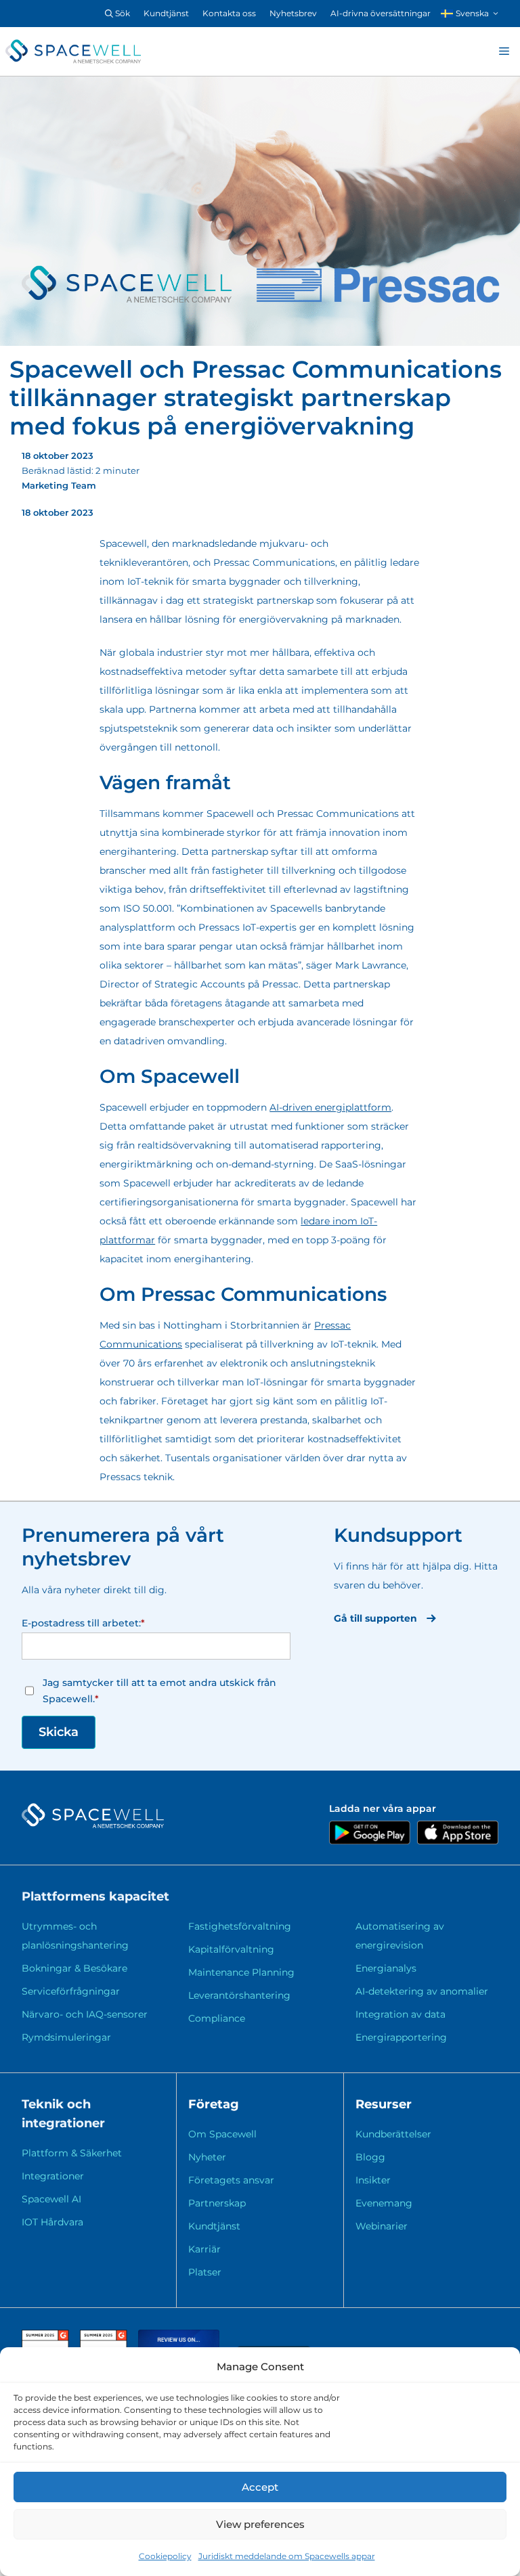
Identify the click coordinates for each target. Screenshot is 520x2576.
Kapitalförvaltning (231, 1949)
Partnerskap (217, 2203)
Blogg (370, 2157)
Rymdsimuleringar (66, 2037)
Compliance (217, 2018)
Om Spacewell (222, 2134)
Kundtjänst (166, 13)
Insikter (373, 2180)
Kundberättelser (393, 2134)
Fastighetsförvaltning (240, 1926)
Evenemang (384, 2203)
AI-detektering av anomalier (422, 1991)
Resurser (384, 2104)
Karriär (204, 2249)
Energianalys (386, 1968)
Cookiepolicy (165, 2556)
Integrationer (53, 2176)
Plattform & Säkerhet (72, 2153)
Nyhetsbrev (293, 13)
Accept (260, 2487)
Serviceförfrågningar (71, 1991)
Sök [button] (122, 13)
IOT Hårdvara (52, 2222)
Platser (205, 2272)
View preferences (260, 2524)
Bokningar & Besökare (74, 1968)
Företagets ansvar (231, 2180)
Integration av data (400, 2014)
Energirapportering (401, 2037)
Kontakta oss (229, 13)
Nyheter (207, 2157)
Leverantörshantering (239, 1995)
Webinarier (382, 2226)
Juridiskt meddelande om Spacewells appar (287, 2556)
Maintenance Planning (241, 1972)
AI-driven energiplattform (330, 1107)
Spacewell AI (51, 2199)
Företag (214, 2104)
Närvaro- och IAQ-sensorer (85, 2014)
